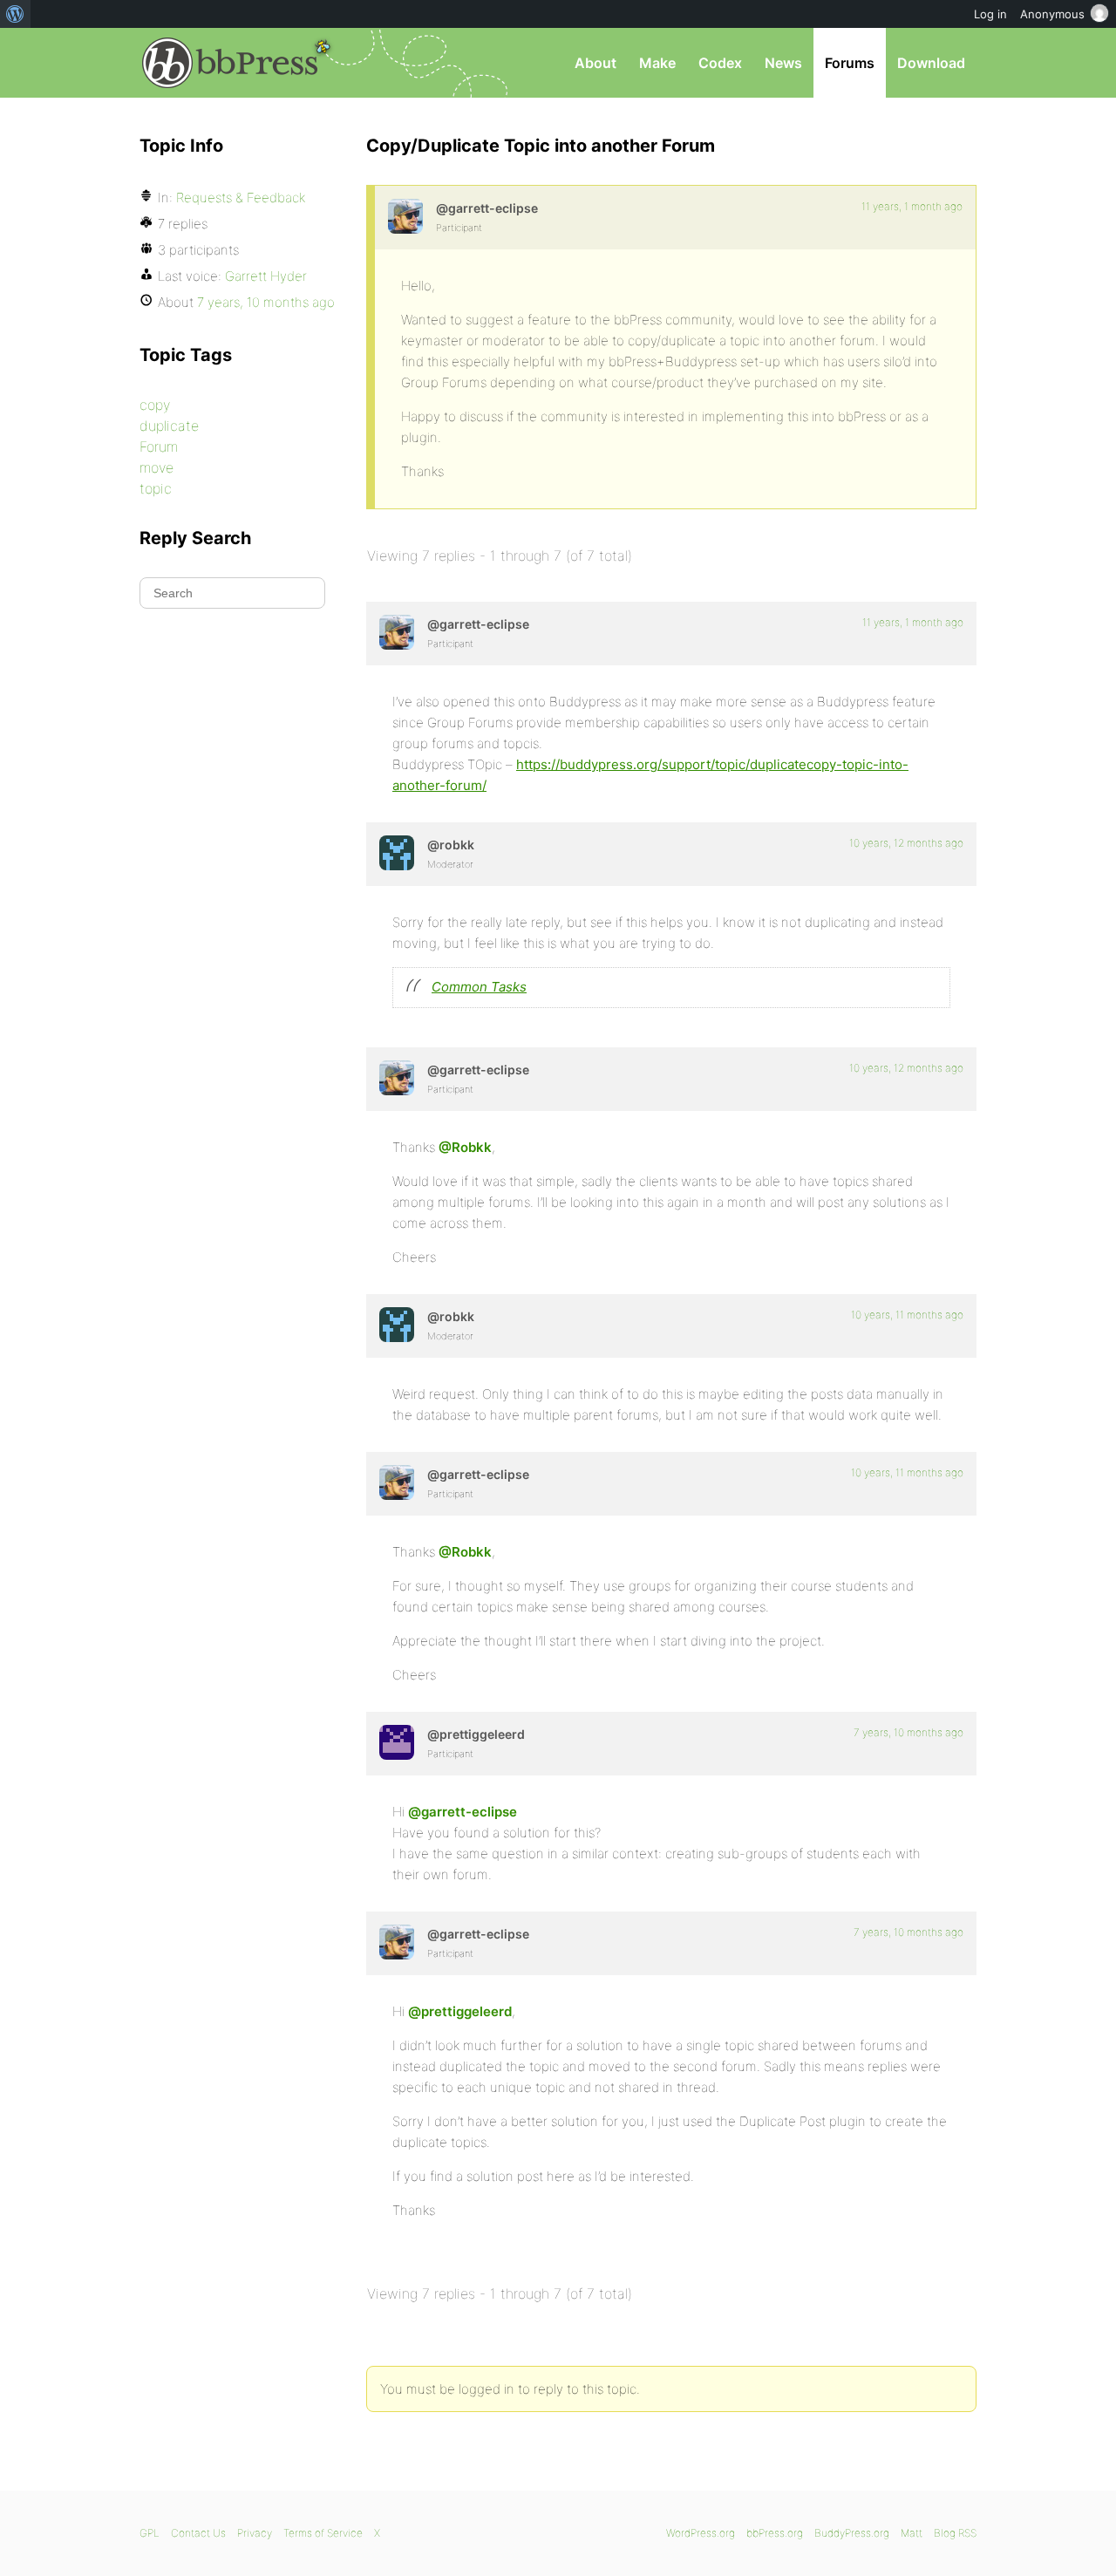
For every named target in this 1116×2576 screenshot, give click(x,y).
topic (156, 488)
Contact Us (198, 2533)
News (783, 63)
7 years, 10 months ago (908, 1732)
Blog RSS (955, 2533)
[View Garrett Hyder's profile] (405, 216)
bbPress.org (230, 63)
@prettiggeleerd (460, 2011)
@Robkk (465, 1147)
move (157, 467)
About (595, 63)
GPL (150, 2533)
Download (931, 63)
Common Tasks (479, 987)
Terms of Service (323, 2533)
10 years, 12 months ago (906, 843)
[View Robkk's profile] (397, 853)
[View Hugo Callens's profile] (397, 1742)
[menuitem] (15, 14)
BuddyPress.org (852, 2533)
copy (155, 405)
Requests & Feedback (241, 198)
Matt (912, 2533)
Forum (159, 446)
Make (657, 63)
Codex (720, 63)
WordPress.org (701, 2533)
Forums (850, 63)
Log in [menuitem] (990, 14)
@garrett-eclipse (463, 1812)
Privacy (255, 2533)
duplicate (169, 426)
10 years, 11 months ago (907, 1315)
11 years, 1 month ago (912, 206)
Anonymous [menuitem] (1052, 14)
